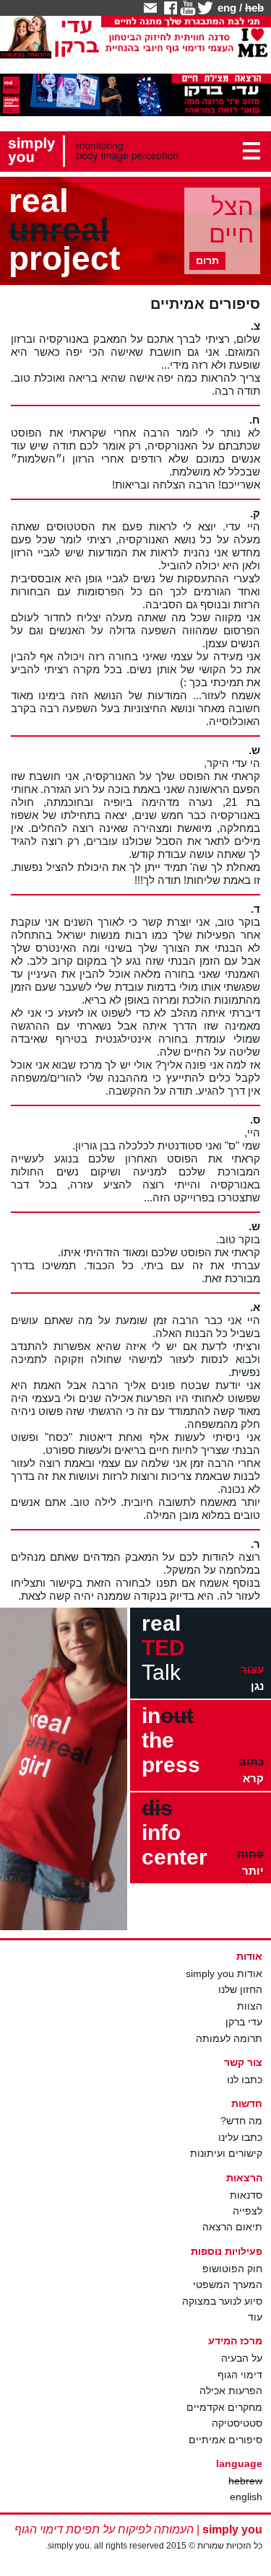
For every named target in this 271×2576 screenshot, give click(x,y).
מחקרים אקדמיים (224, 2407)
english (246, 2497)
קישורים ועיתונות (226, 2153)
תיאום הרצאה (232, 2227)
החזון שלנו (240, 1989)
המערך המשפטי (228, 2284)
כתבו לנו (245, 2080)
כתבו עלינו (240, 2137)
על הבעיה (242, 2358)
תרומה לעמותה (229, 2038)
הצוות (250, 2006)
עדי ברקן (244, 2022)
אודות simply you (224, 1973)
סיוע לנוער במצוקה (222, 2301)
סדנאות (246, 2195)
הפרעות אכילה (231, 2391)
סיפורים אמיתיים (225, 2440)
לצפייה (248, 2211)
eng (227, 8)
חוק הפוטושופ (232, 2269)
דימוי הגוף (240, 2375)
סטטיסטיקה (237, 2423)
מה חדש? (241, 2121)
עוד (255, 2317)
